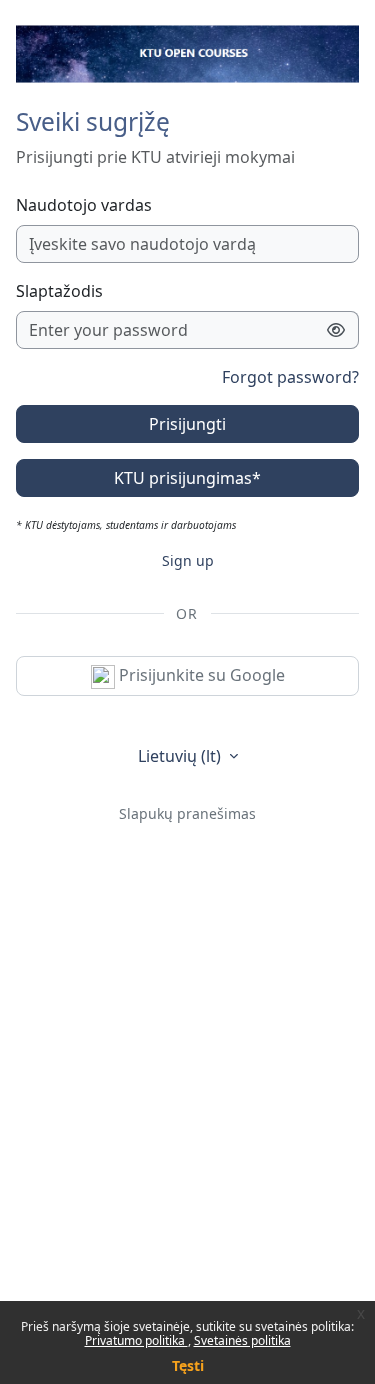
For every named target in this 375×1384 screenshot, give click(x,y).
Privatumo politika (136, 1340)
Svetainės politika (242, 1340)
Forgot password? (290, 377)
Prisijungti (187, 424)
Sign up (188, 560)
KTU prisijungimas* (187, 478)
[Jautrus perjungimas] (336, 330)
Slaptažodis (59, 291)
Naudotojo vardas (84, 205)
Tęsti (188, 1365)
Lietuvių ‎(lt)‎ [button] (181, 756)
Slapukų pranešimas (187, 813)
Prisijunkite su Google (200, 675)
